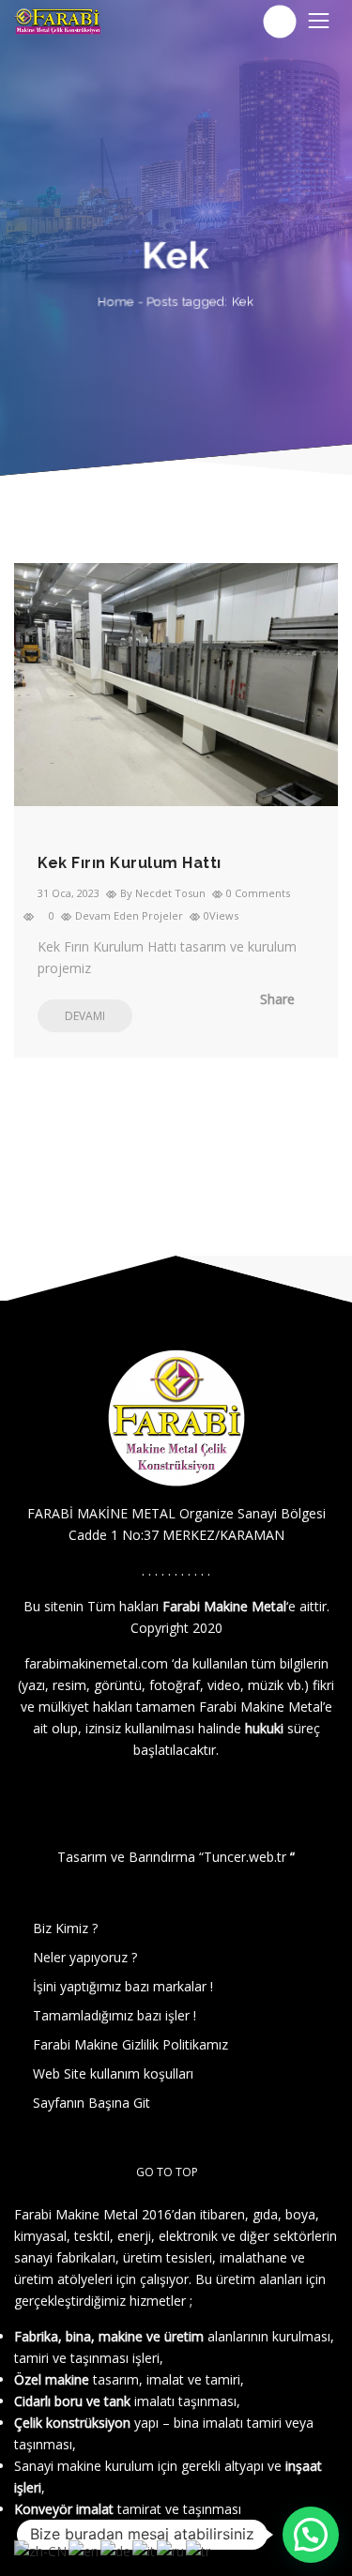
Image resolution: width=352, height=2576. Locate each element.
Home (116, 302)
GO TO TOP (167, 2172)
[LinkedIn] (287, 1000)
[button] (311, 2535)
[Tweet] (230, 1000)
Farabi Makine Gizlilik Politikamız (130, 2044)
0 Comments (258, 893)
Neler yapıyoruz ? (85, 1957)
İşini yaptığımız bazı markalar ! (123, 1986)
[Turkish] (199, 2549)
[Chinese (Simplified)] (41, 2549)
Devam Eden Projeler (129, 915)
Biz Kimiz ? (65, 1928)
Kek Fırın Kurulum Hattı (130, 863)
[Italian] (145, 2549)
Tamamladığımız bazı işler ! (115, 2015)
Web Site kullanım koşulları (113, 2073)
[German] (116, 2549)
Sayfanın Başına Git (92, 2103)
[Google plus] (259, 1000)
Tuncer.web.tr (247, 1857)
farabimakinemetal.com (96, 1663)
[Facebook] (202, 1000)
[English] (84, 2549)
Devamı (85, 1016)
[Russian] (171, 2549)
